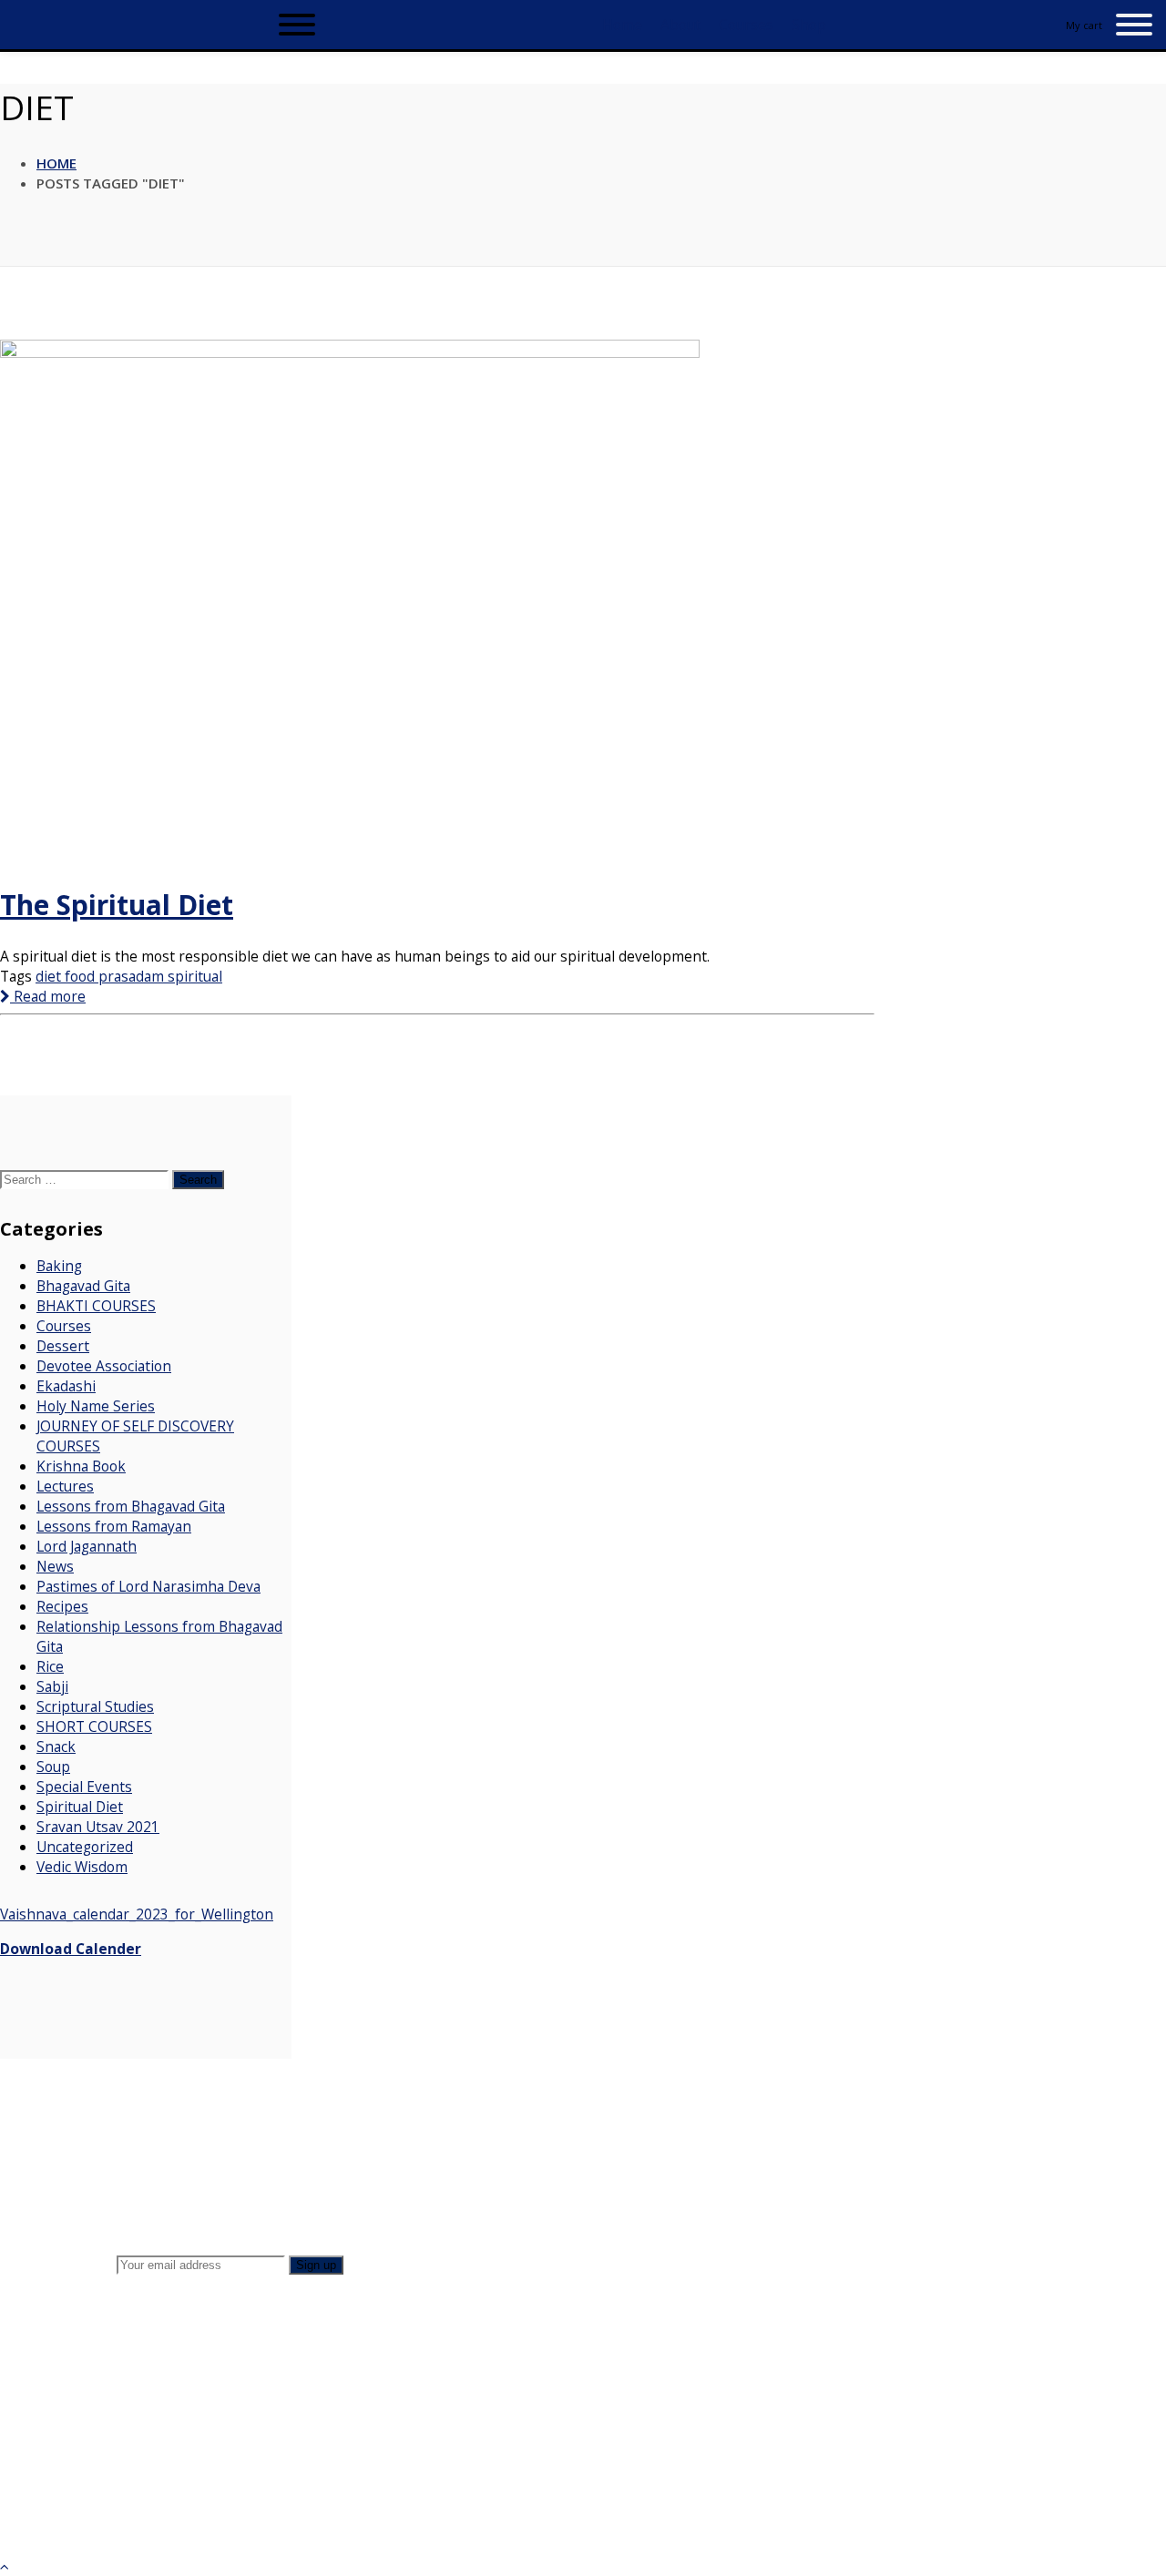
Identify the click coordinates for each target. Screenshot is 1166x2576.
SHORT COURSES (94, 1726)
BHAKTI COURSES (96, 1306)
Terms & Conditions (183, 2183)
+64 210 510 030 (995, 2447)
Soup (53, 1767)
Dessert (63, 1346)
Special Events (84, 1787)
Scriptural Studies (95, 1706)
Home (56, 163)
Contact (142, 2148)
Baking (59, 1266)
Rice (50, 1666)
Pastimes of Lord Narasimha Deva (148, 1586)
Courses (64, 1326)
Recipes (62, 1606)
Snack (56, 1746)
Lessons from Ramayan (114, 1526)
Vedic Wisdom (82, 1867)
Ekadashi (66, 1386)
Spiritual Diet (80, 1807)
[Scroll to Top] (5, 2566)
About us (146, 2114)
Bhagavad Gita (83, 1286)
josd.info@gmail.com (982, 2467)
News (55, 1566)
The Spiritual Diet (117, 905)
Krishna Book (81, 1466)
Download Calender (71, 1949)
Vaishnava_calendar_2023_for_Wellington (137, 1914)
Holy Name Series (96, 1406)
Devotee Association (104, 1366)
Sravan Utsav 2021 (98, 1827)
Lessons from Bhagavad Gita (131, 1506)
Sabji (52, 1686)
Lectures (65, 1486)
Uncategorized (85, 1847)
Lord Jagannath (87, 1546)
